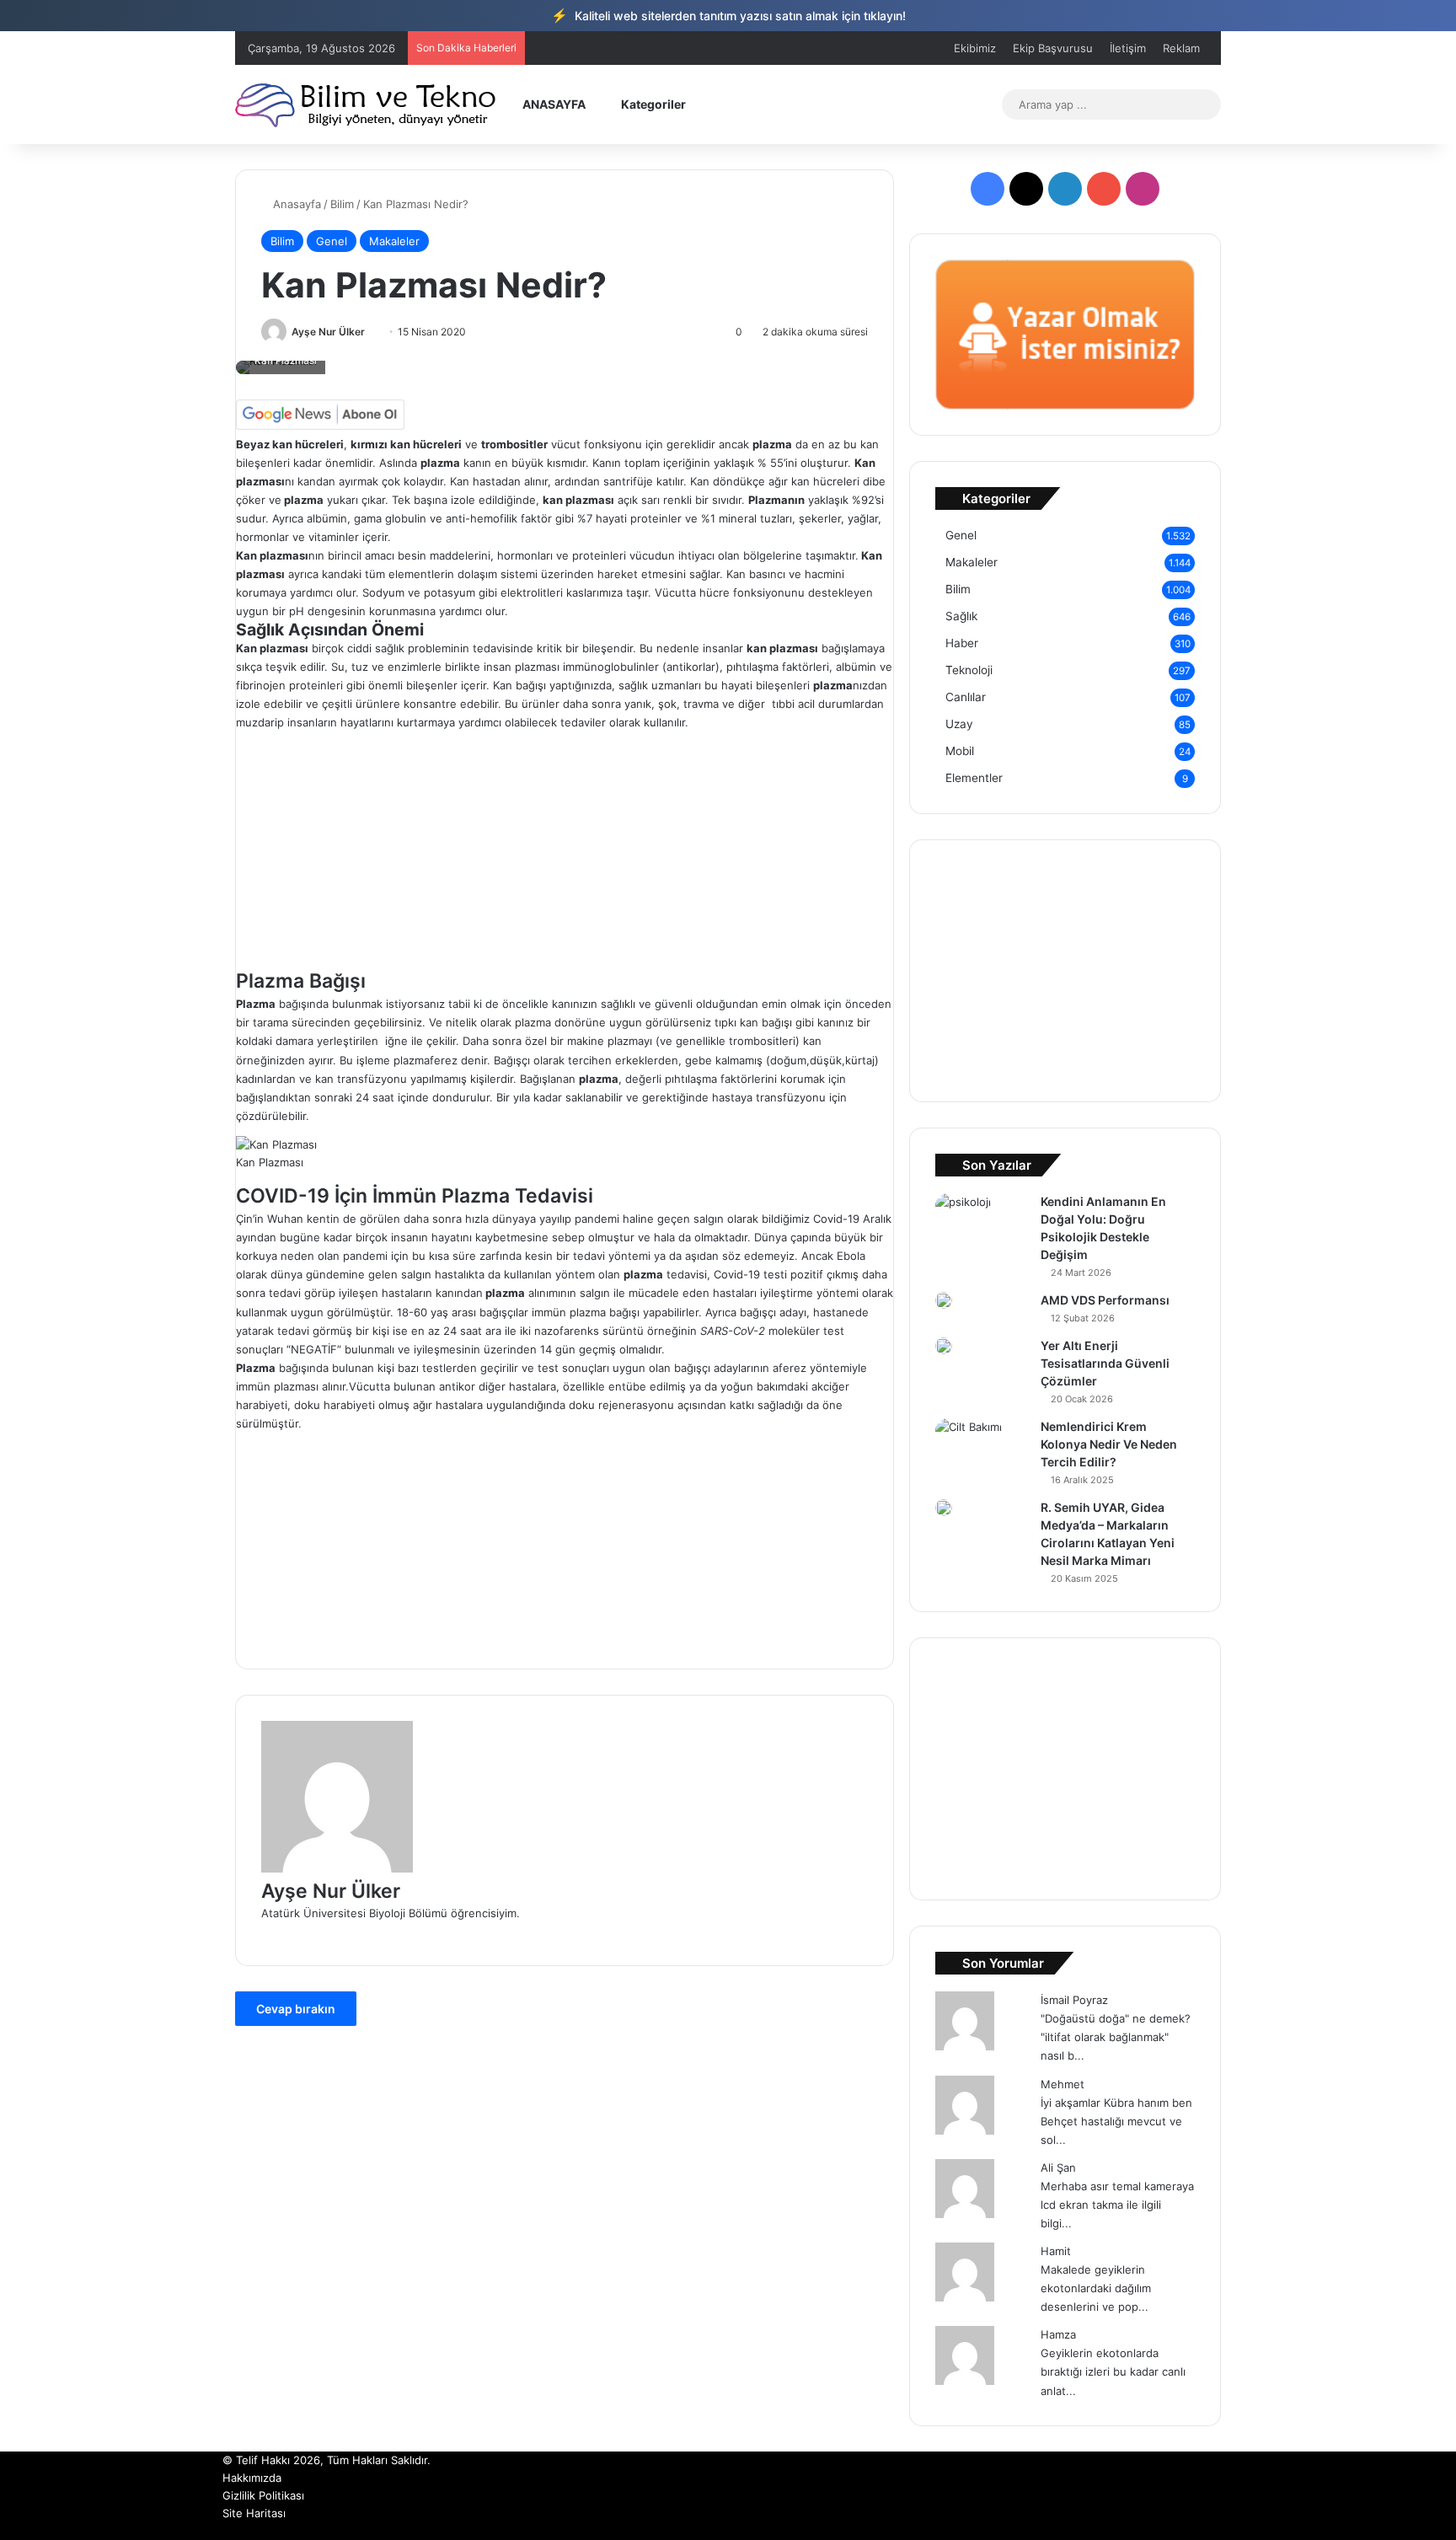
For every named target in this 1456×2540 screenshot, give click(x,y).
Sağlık (961, 616)
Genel (332, 241)
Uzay (959, 724)
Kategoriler (652, 104)
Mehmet (1063, 2084)
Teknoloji (969, 670)
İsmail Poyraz (1074, 2000)
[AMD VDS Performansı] (944, 1300)
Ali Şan (1058, 2168)
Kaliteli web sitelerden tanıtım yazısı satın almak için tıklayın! (728, 15)
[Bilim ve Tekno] (367, 104)
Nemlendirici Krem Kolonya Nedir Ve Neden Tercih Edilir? (1109, 1444)
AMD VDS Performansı (1105, 1300)
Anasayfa (295, 204)
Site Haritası (254, 2513)
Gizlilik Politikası (263, 2495)
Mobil (960, 751)
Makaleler (394, 241)
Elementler (974, 778)
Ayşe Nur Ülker (328, 332)
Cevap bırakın (296, 2009)
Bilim (342, 204)
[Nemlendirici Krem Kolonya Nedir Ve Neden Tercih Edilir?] (969, 1441)
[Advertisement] (565, 849)
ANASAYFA (553, 104)
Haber (962, 643)
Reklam (1181, 48)
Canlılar (966, 697)
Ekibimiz (975, 48)
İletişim (1128, 48)
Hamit (1056, 2251)
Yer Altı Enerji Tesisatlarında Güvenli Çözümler (1105, 1363)
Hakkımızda (252, 2478)
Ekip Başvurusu (1053, 48)
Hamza (1058, 2334)
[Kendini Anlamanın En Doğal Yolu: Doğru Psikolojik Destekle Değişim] (963, 1212)
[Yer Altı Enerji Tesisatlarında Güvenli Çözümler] (944, 1346)
